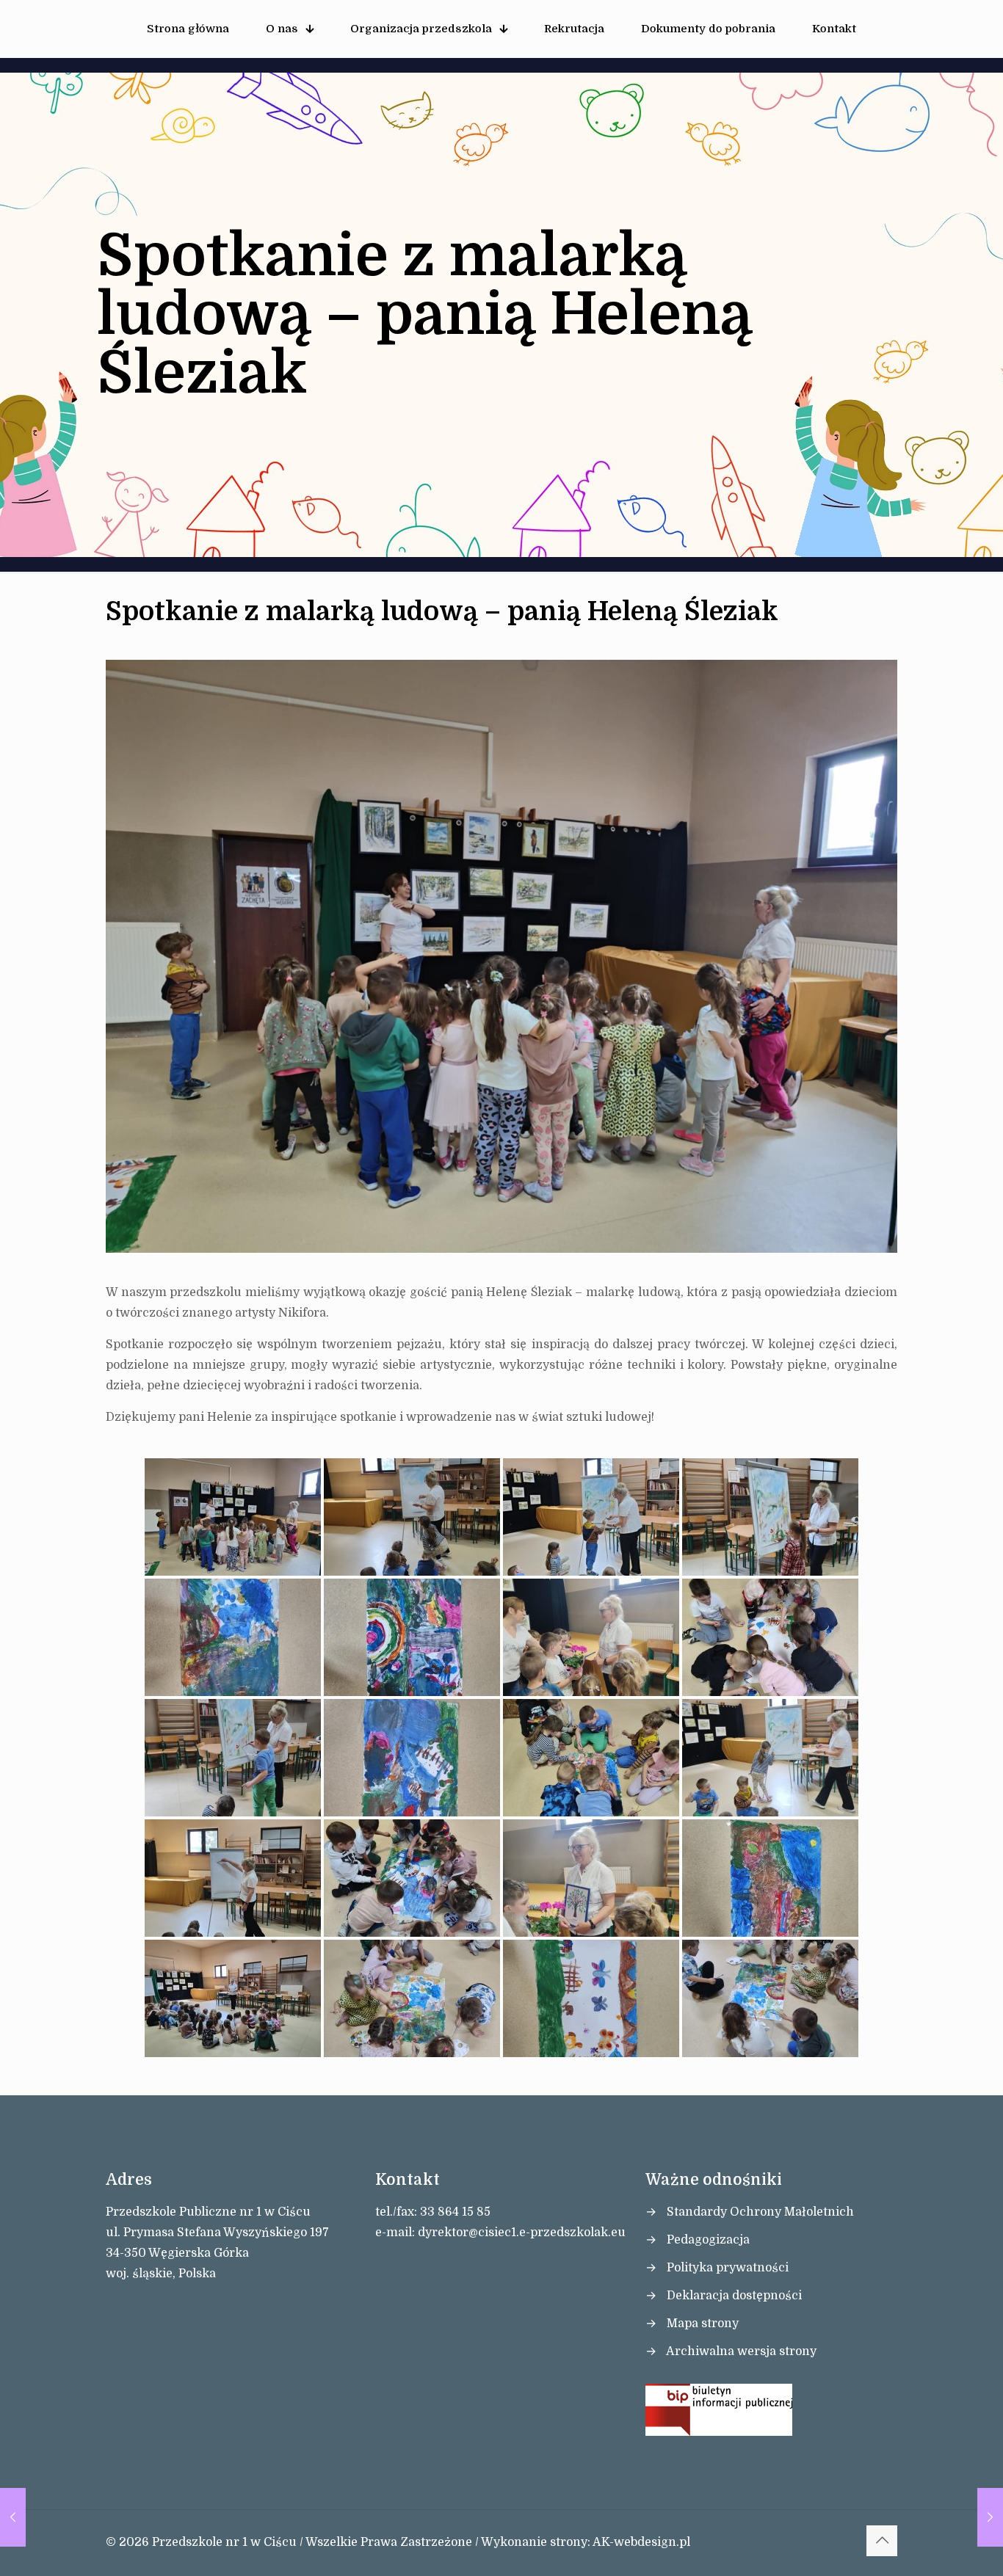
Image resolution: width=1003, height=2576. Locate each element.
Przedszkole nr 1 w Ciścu (224, 2542)
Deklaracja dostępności (734, 2296)
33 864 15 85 (455, 2212)
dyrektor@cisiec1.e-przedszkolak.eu (522, 2233)
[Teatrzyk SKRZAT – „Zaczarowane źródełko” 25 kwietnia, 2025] (13, 2517)
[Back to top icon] (882, 2541)
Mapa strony (703, 2324)
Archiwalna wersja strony (741, 2351)
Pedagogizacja (708, 2240)
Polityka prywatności (728, 2268)
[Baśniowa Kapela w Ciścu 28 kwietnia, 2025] (990, 2517)
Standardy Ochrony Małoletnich (760, 2212)
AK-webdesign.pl (641, 2542)
